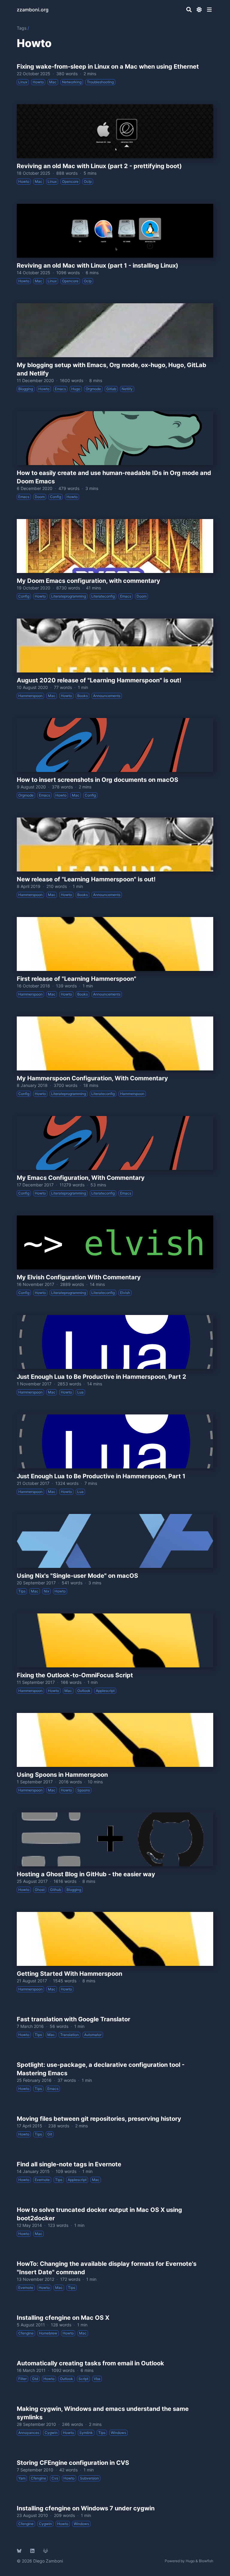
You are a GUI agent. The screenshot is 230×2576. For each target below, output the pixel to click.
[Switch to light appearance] (199, 10)
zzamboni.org (33, 10)
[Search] (189, 10)
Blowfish (206, 2561)
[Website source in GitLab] (46, 2551)
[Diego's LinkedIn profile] (32, 2551)
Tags (22, 28)
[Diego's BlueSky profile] (19, 2551)
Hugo (190, 2561)
